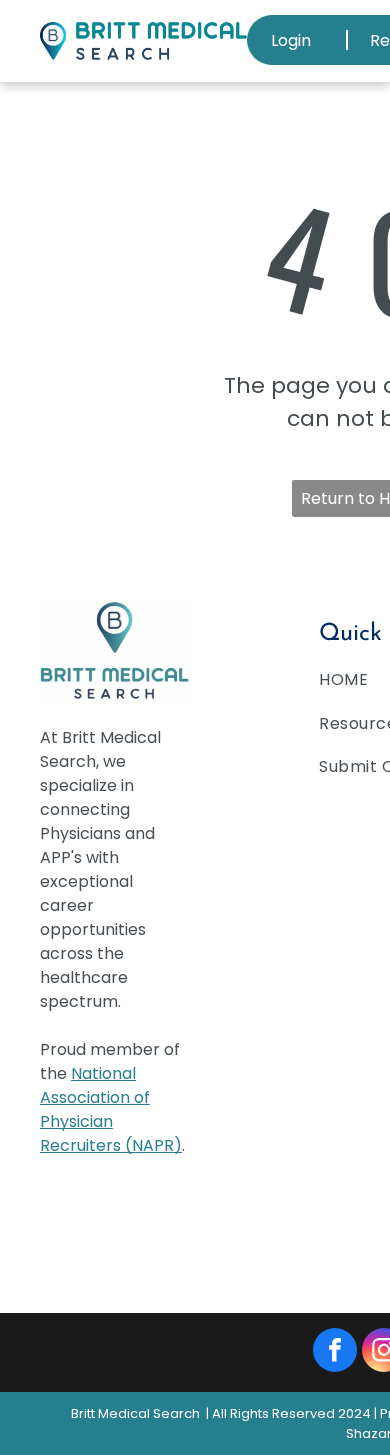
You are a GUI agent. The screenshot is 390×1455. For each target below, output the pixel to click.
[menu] (360, 30)
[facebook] (335, 1352)
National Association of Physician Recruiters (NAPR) (111, 1109)
